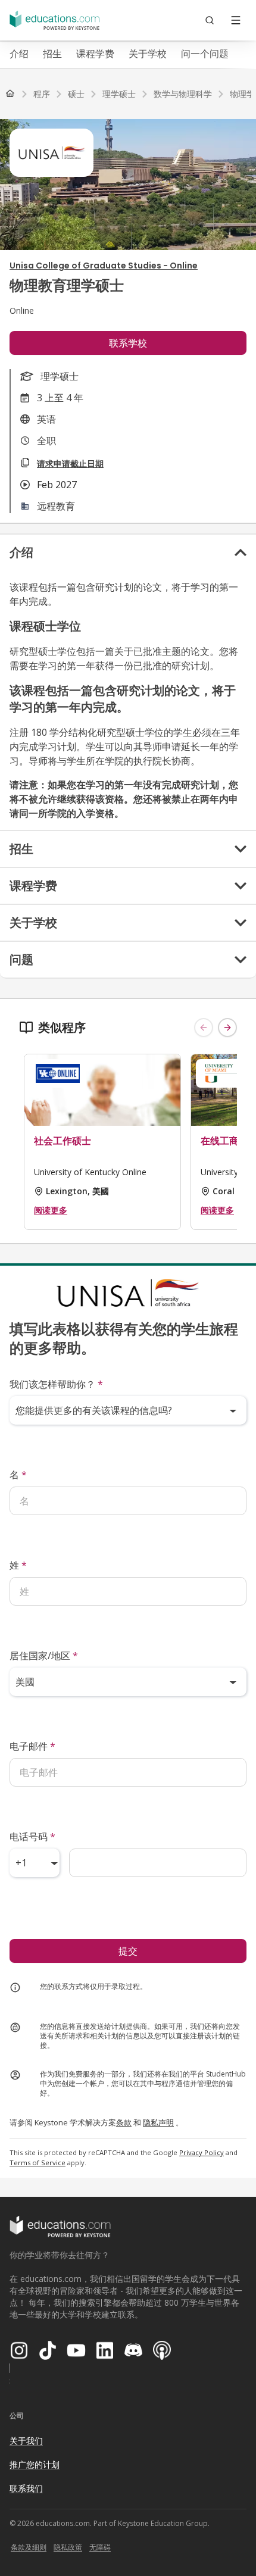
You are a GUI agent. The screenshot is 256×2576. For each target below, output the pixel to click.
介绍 (19, 54)
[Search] (210, 20)
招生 (52, 54)
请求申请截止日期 (70, 463)
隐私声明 (158, 2122)
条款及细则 (29, 2547)
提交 (128, 1951)
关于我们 (26, 2441)
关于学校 (148, 54)
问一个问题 (205, 54)
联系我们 (26, 2488)
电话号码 (32, 1837)
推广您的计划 (35, 2464)
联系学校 (128, 343)
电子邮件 (32, 1746)
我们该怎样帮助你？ (56, 1384)
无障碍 (100, 2547)
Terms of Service (38, 2163)
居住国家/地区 (44, 1656)
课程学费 (95, 54)
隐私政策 (68, 2547)
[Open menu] (236, 20)
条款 (124, 2122)
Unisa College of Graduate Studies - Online (104, 266)
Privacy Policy (202, 2152)
